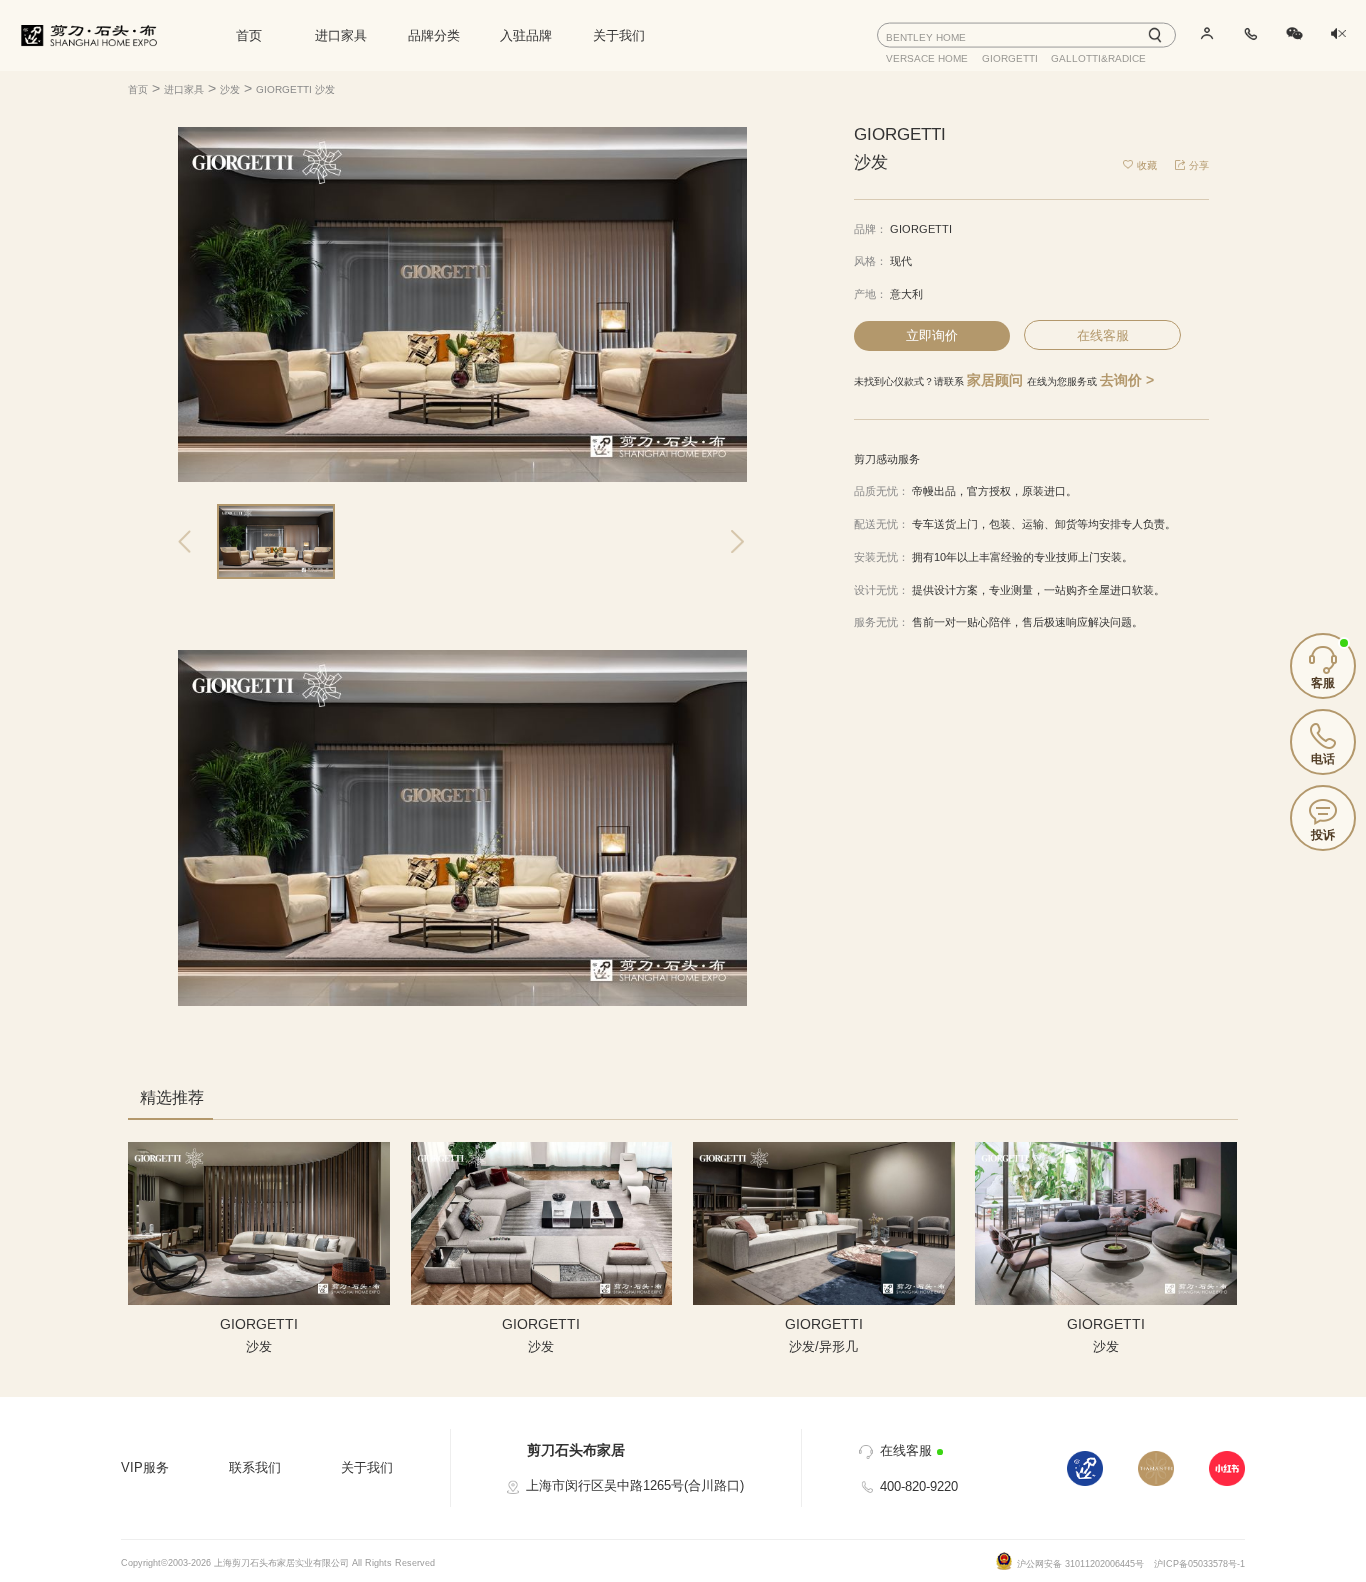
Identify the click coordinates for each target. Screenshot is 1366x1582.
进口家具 (341, 35)
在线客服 (1103, 335)
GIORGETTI (921, 229)
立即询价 (932, 335)
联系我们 (255, 1467)
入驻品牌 (526, 35)
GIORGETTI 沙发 (295, 89)
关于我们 (619, 35)
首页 (249, 35)
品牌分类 (434, 35)
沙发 (230, 89)
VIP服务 (145, 1467)
